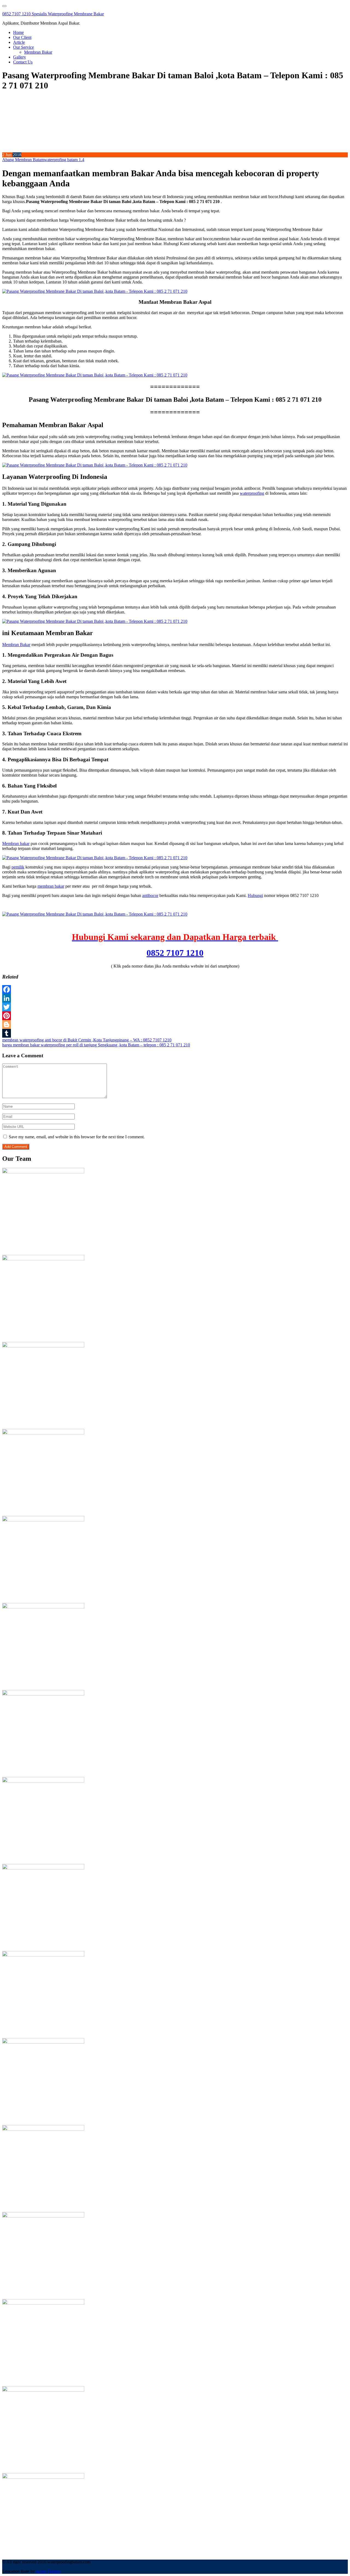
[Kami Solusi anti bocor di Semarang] (43, 2216)
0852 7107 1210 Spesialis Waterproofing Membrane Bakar (53, 14)
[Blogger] (175, 1024)
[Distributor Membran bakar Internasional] (43, 1172)
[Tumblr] (175, 1033)
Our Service (24, 47)
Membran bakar (16, 843)
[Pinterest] (175, 1016)
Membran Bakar (38, 52)
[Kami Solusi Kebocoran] (43, 1694)
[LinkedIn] (175, 998)
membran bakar (51, 886)
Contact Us (23, 62)
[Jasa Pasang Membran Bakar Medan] (43, 1433)
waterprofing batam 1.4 (64, 160)
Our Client (22, 37)
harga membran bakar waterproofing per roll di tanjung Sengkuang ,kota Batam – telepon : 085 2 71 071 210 (96, 1045)
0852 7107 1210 (175, 953)
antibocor (150, 895)
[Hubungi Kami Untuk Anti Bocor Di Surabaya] (43, 1520)
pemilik (18, 867)
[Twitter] (175, 1007)
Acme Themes (48, 2571)
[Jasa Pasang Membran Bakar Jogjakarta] (43, 1955)
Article (19, 42)
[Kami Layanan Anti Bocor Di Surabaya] (43, 1868)
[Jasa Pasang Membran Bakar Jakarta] (43, 1607)
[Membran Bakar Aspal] (43, 1259)
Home (18, 32)
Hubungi (255, 895)
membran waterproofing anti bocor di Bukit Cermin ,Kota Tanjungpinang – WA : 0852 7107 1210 (87, 1040)
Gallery (20, 57)
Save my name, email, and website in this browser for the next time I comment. (77, 1137)
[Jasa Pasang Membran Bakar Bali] (43, 1346)
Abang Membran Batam (23, 160)
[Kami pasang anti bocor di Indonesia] (43, 2390)
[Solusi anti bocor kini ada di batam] (43, 2129)
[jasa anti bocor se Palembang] (43, 2477)
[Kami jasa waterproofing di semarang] (43, 2042)
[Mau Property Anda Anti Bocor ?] (43, 2303)
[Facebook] (175, 989)
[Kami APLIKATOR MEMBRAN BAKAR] (43, 1781)
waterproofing (252, 493)
